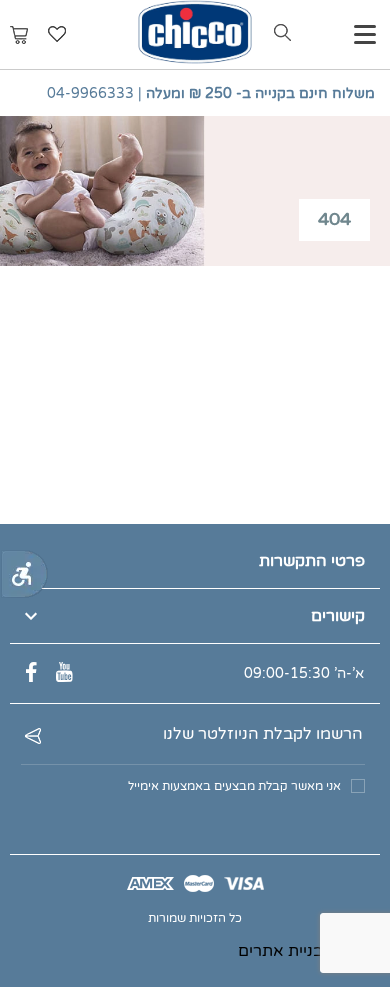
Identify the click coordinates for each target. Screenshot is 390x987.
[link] (24, 574)
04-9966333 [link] (90, 93)
